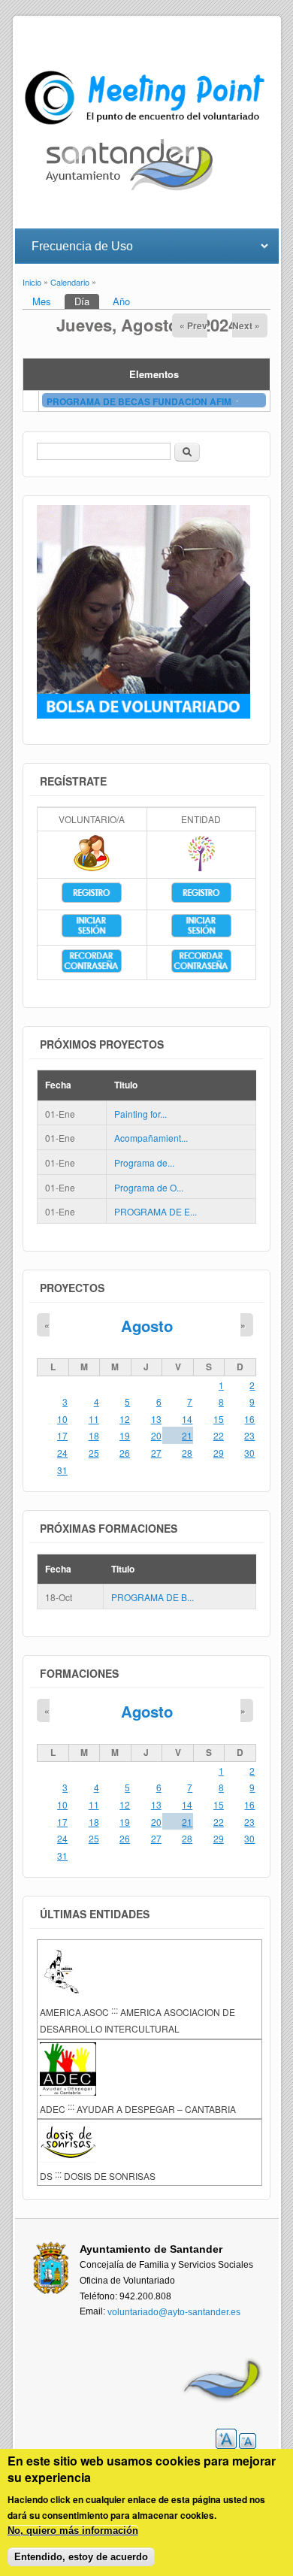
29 (219, 1453)
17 (62, 1435)
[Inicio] (147, 124)
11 (94, 1419)
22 (219, 1435)
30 (249, 1453)
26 (125, 1453)
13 (156, 1419)
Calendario (70, 283)
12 (125, 1419)
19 (125, 1435)
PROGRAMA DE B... (153, 1598)
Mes (42, 301)
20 (156, 1435)
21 (187, 1435)
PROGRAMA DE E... (156, 1211)
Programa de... (144, 1162)
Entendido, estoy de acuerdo (81, 2557)
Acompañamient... (151, 1138)
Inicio (32, 283)
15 (219, 1419)
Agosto (147, 1326)
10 (62, 1419)
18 (94, 1435)
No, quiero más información (73, 2531)
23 (249, 1435)
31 (62, 1470)
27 (156, 1453)
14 (187, 1419)
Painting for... (140, 1114)
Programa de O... (149, 1187)
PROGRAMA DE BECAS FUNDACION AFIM (140, 401)
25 (94, 1453)
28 (187, 1453)
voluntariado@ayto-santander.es (174, 2312)
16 (249, 1419)
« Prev (193, 325)
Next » (246, 325)
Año (121, 301)
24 (62, 1453)
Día (87, 301)
